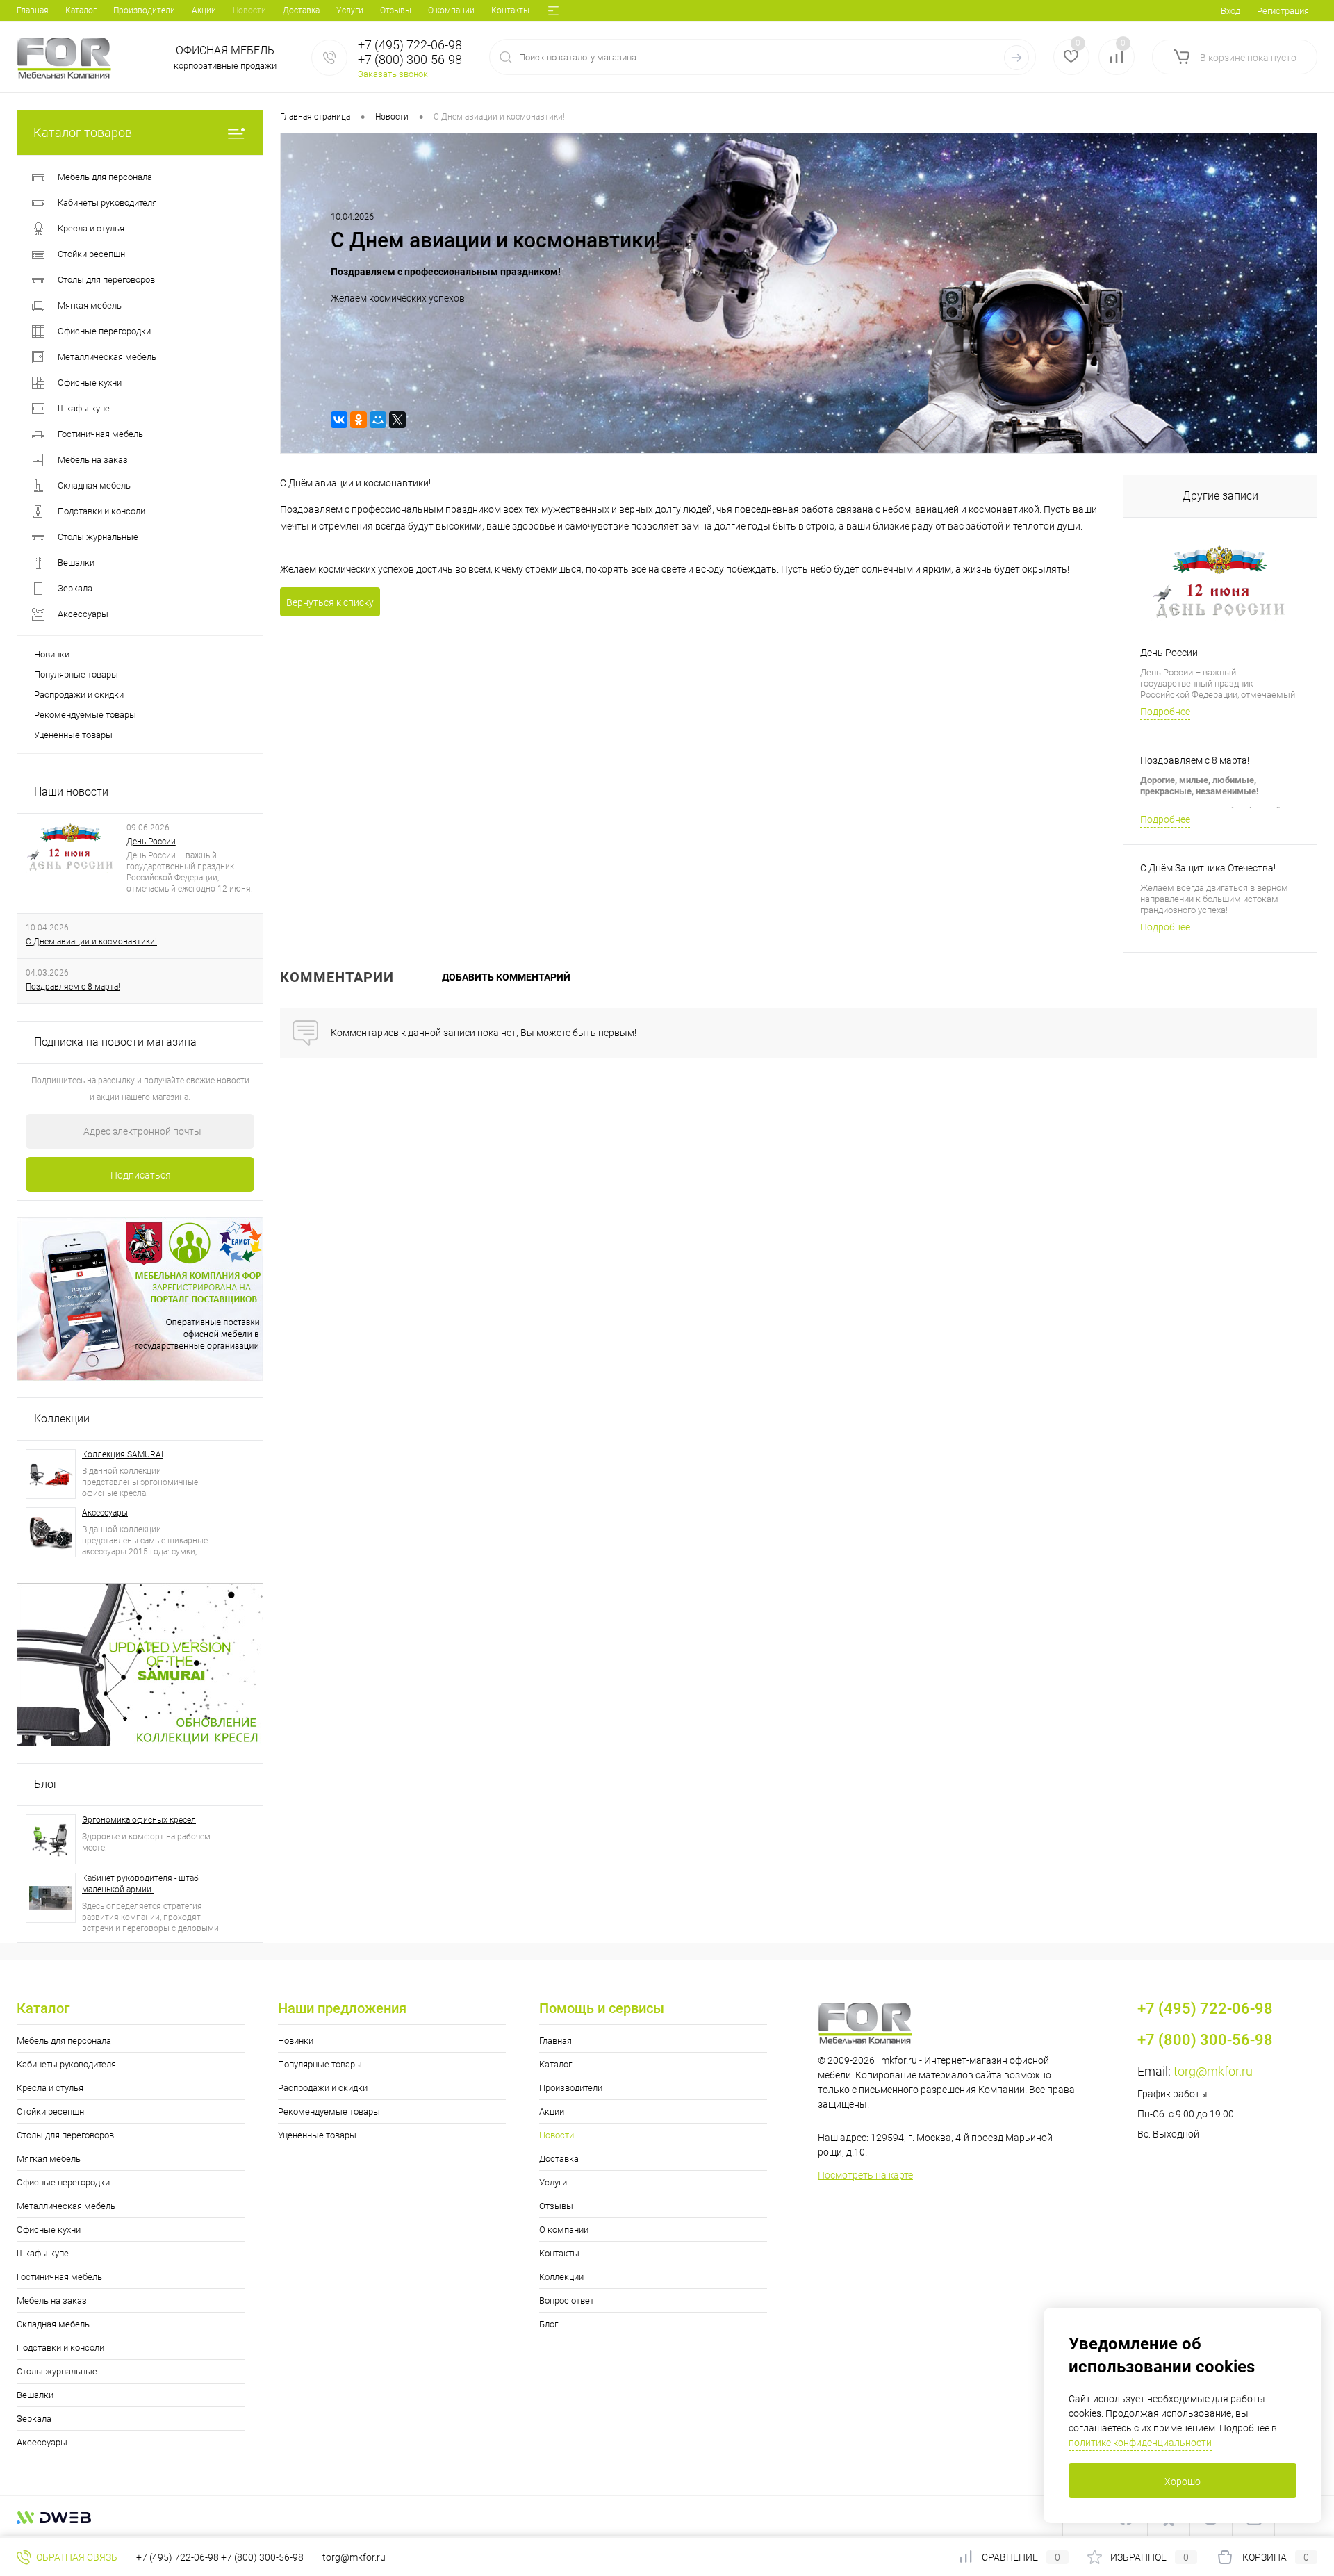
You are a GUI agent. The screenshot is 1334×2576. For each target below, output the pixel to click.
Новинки (52, 654)
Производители (144, 10)
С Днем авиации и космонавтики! (91, 942)
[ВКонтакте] (339, 420)
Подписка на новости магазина (115, 1042)
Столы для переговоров (65, 2135)
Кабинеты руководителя (66, 2064)
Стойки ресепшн (50, 2111)
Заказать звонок (393, 74)
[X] (397, 420)
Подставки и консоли (60, 2348)
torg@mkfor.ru (1213, 2071)
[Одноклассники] (359, 420)
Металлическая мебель (66, 2206)
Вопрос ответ (567, 2300)
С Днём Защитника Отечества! (1208, 868)
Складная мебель (53, 2324)
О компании (451, 10)
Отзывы (396, 10)
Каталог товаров (83, 132)
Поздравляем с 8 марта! (73, 987)
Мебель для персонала (64, 2041)
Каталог (81, 10)
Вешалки (35, 2395)
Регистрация (1283, 11)
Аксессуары (105, 1513)
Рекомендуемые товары (85, 715)
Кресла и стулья (50, 2088)
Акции (204, 10)
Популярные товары (76, 674)
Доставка (301, 10)
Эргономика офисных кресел (139, 1820)
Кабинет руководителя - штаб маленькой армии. (140, 1884)
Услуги (350, 10)
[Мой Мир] (378, 420)
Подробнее (1165, 712)
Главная (33, 10)
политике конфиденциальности (1140, 2443)
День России (151, 842)
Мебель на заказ (52, 2300)
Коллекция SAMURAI (123, 1454)
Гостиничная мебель (59, 2277)
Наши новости (71, 792)
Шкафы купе (43, 2253)
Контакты (510, 10)
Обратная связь (76, 2557)
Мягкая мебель (49, 2159)
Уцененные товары (73, 735)
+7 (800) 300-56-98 (262, 2557)
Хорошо (1183, 2481)
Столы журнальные (57, 2371)
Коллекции (62, 1419)
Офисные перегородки (63, 2182)
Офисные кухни (49, 2230)
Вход (1230, 11)
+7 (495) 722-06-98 (178, 2557)
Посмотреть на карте (865, 2175)
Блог (46, 1784)
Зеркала (34, 2419)
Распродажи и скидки (79, 695)
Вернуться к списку (330, 602)
